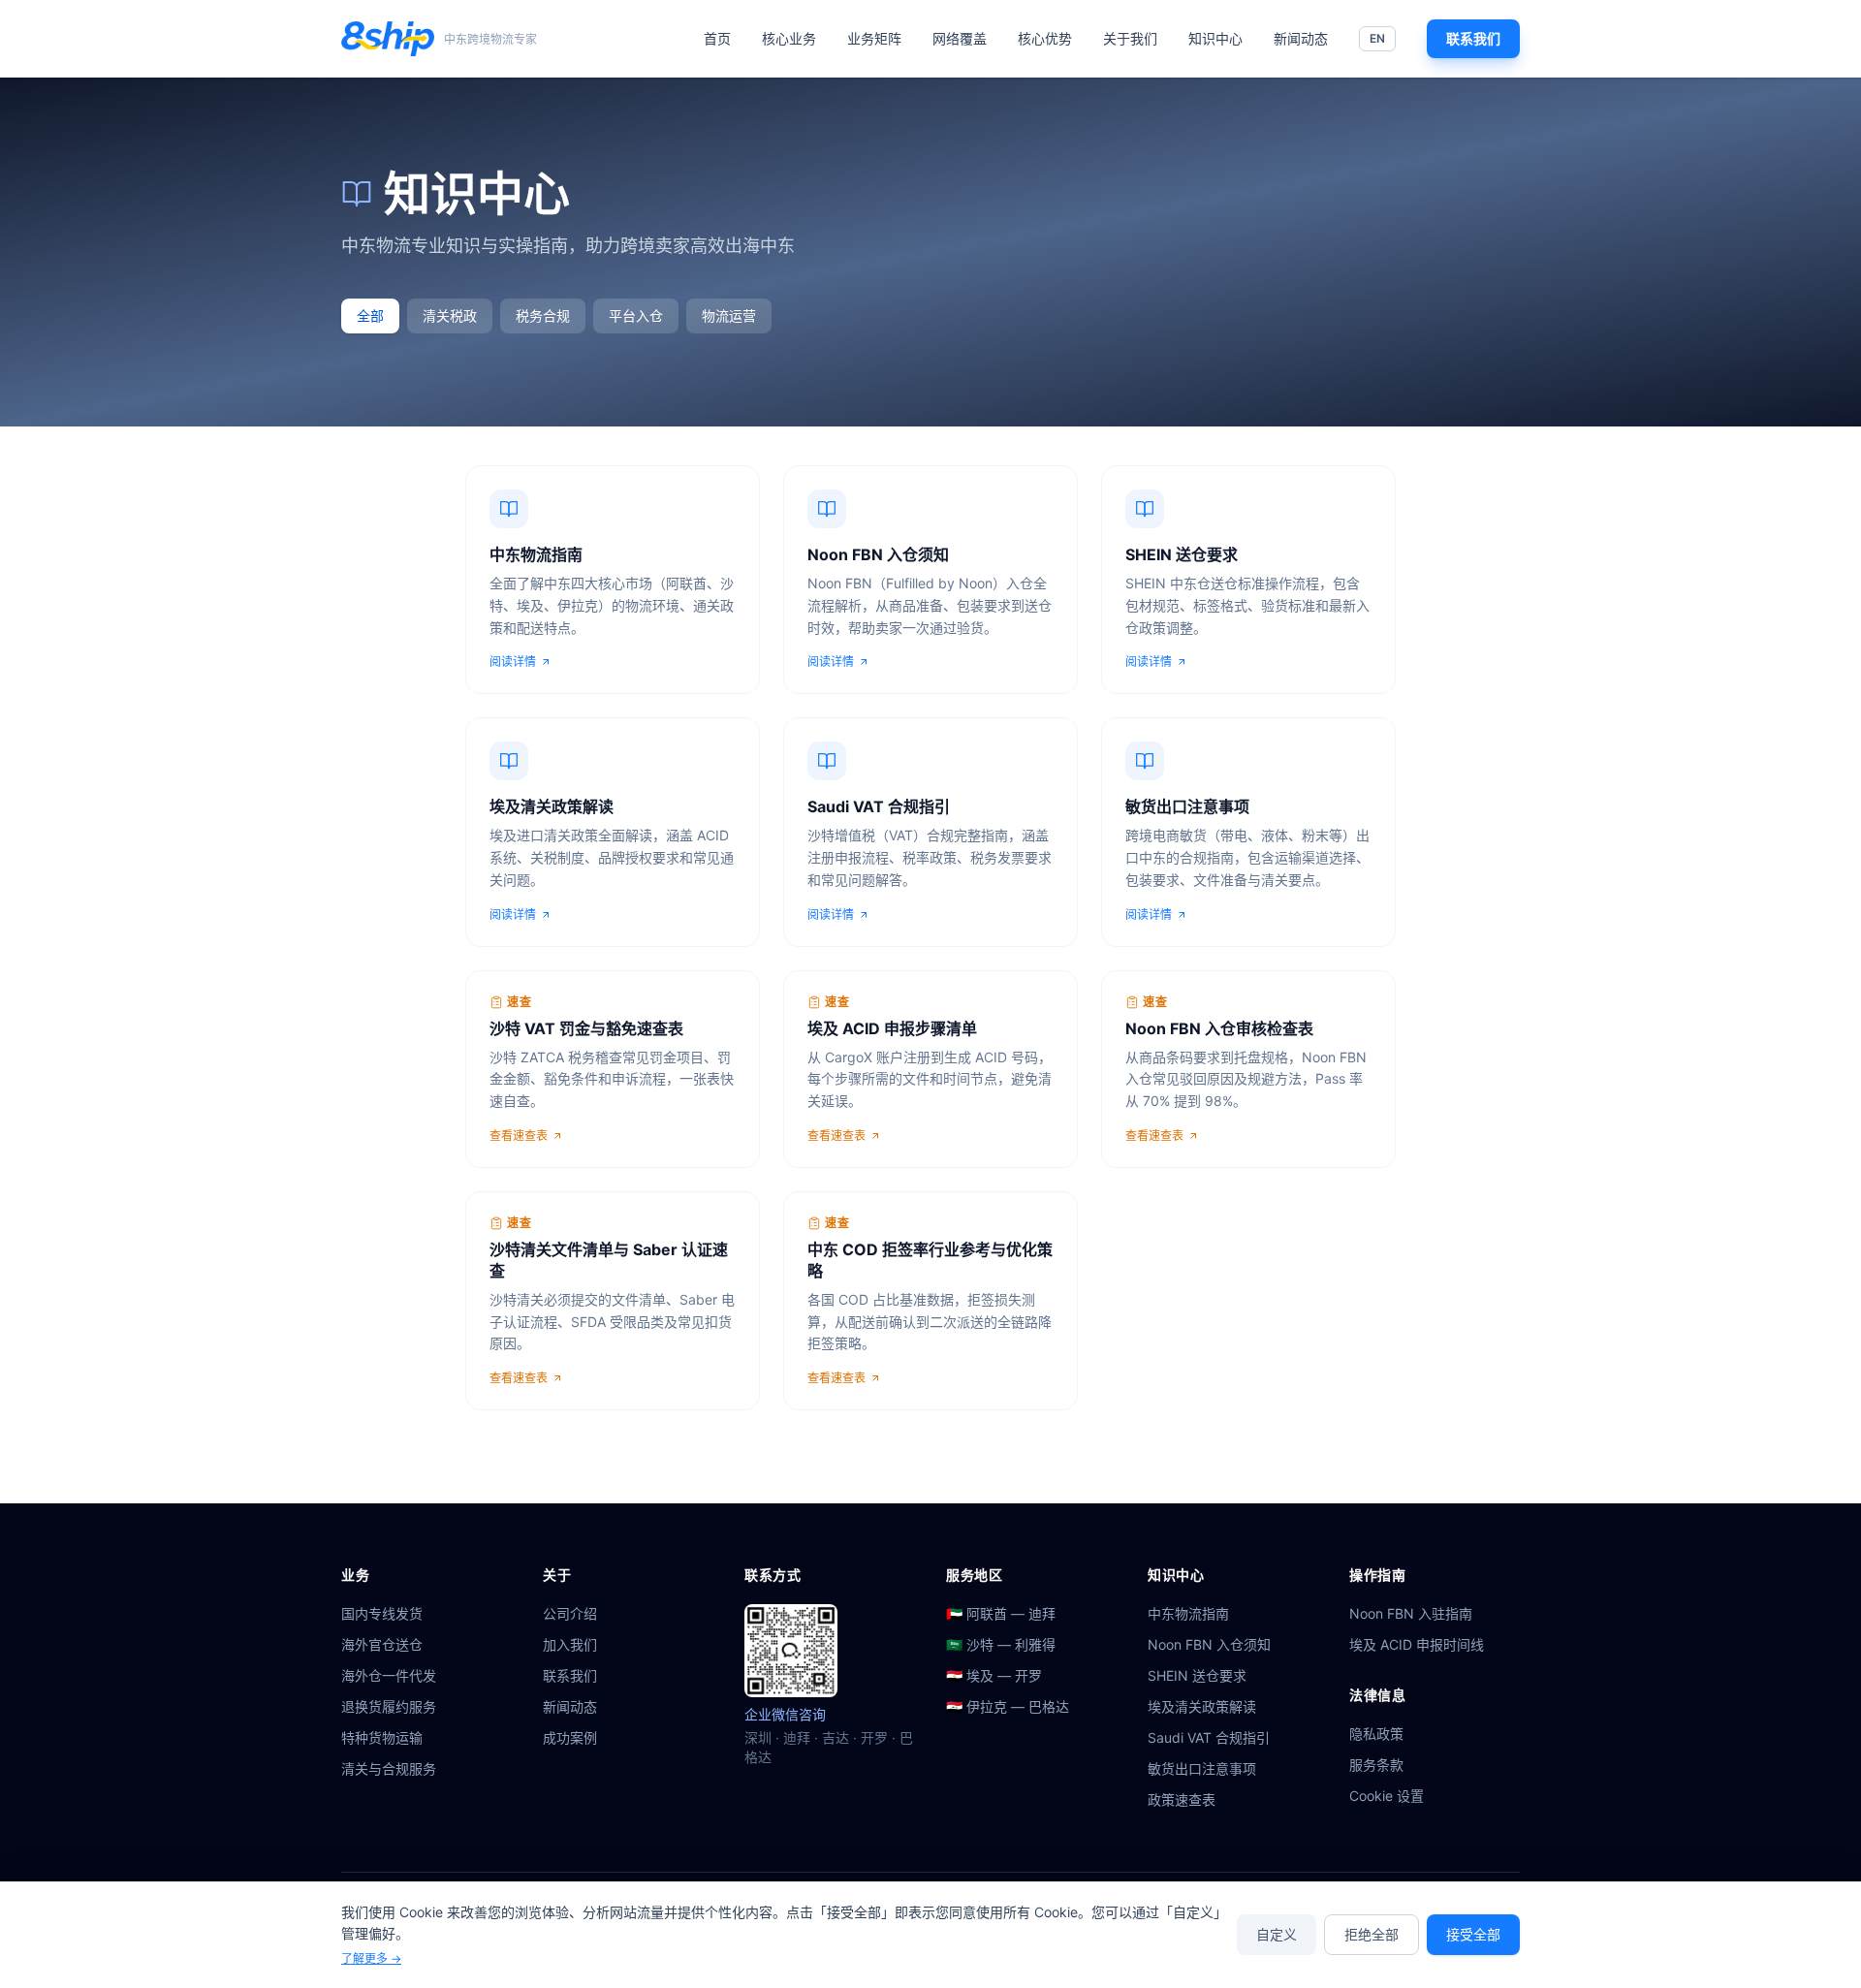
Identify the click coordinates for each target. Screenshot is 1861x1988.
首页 (717, 38)
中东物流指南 (1188, 1613)
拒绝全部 (1372, 1934)
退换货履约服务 (389, 1706)
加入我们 (570, 1644)
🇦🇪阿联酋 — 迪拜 (1001, 1613)
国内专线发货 (382, 1613)
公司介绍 (570, 1613)
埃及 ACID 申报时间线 (1417, 1644)
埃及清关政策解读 (1202, 1706)
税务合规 (543, 316)
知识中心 (1215, 38)
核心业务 (789, 38)
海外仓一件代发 (389, 1675)
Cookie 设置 (1387, 1796)
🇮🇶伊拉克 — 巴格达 (1008, 1706)
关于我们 (1130, 38)
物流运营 (729, 316)
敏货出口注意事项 (1202, 1768)
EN (1377, 38)
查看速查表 (519, 1136)
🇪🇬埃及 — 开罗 (994, 1675)
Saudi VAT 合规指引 (1209, 1737)
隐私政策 (1376, 1734)
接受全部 (1473, 1934)
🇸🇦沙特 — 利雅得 (1001, 1644)
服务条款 (1376, 1765)
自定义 (1277, 1934)
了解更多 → (371, 1958)
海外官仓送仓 (382, 1644)
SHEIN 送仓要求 (1197, 1675)
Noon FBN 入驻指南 (1411, 1613)
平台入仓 (636, 316)
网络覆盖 (960, 38)
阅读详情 (513, 662)
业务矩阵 (874, 38)
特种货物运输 (382, 1737)
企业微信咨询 (785, 1714)
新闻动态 (1301, 38)
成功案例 (570, 1737)
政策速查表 (1182, 1799)
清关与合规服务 (389, 1768)
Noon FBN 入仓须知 (1209, 1644)
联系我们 (1473, 38)
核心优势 (1045, 38)
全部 (370, 316)
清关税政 (450, 316)
